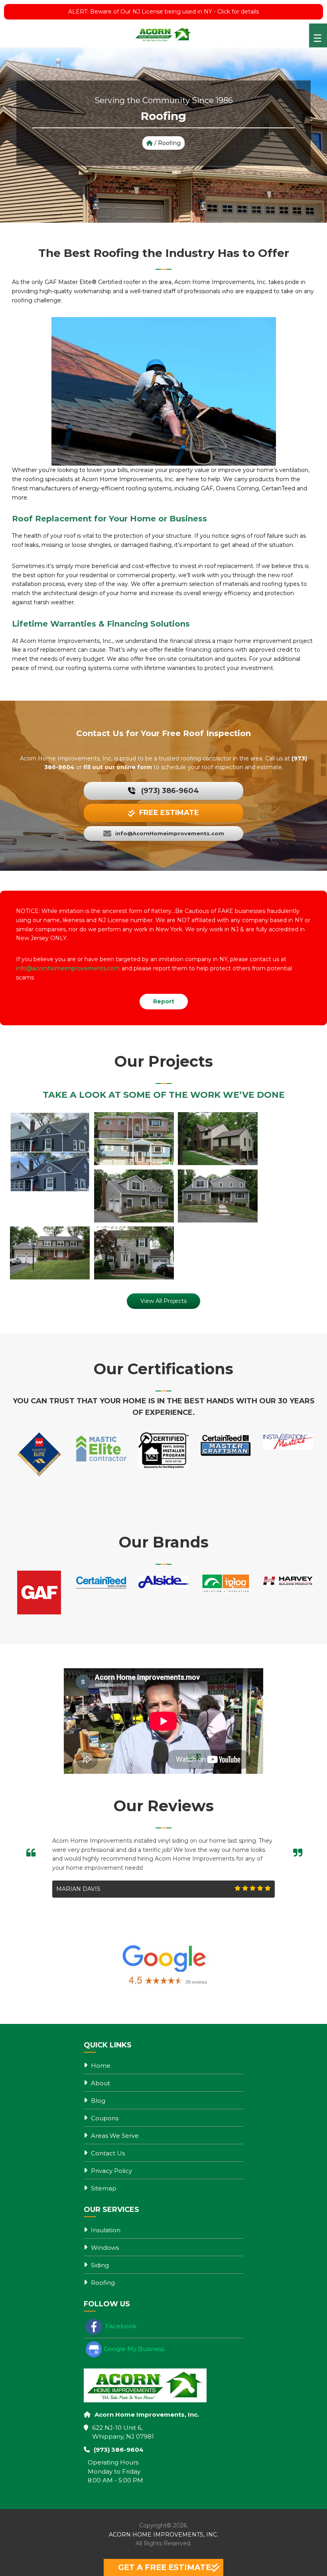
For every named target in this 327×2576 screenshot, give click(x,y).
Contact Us (108, 2153)
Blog (98, 2101)
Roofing (103, 2283)
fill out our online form (118, 767)
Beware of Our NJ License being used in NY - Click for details (163, 12)
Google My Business (134, 2349)
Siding (100, 2265)
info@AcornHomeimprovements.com (170, 833)
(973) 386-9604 (170, 791)
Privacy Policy (111, 2171)
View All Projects (163, 1301)
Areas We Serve (115, 2136)
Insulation (106, 2230)
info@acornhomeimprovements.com (68, 968)
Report (164, 1001)
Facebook (120, 2326)
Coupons (105, 2118)
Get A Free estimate (164, 2567)
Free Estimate (169, 813)
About (100, 2083)
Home (101, 2066)
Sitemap (104, 2188)
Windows (105, 2248)
